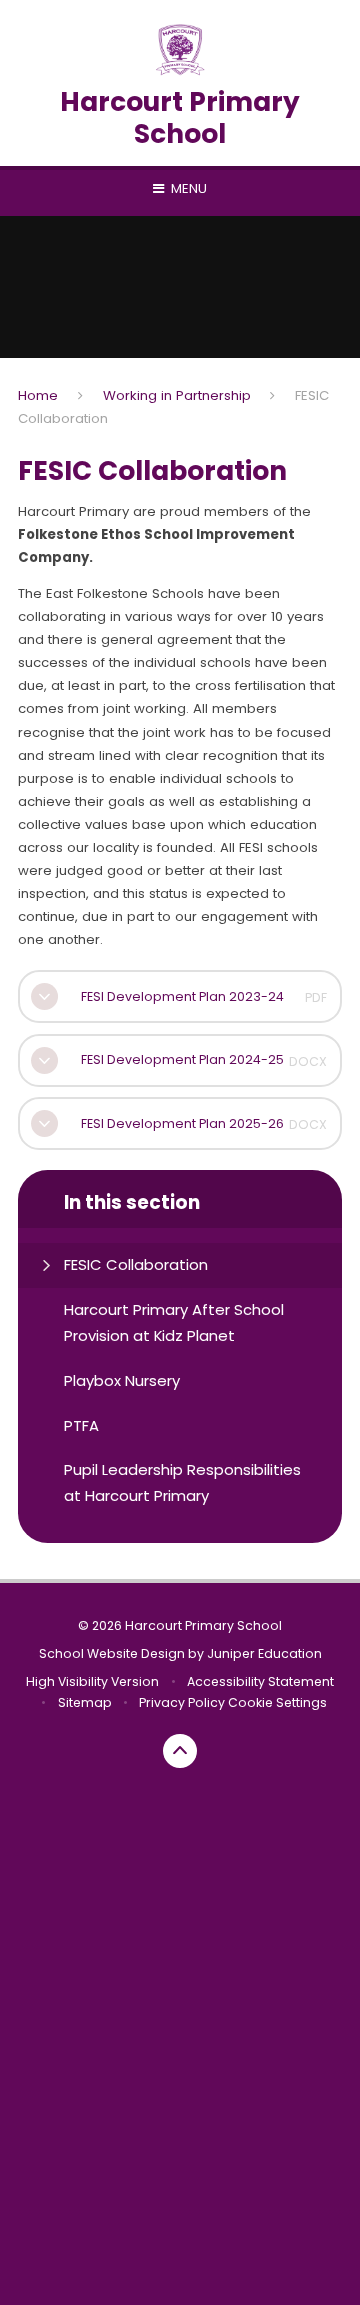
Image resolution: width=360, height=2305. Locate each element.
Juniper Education (264, 1653)
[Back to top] (180, 1751)
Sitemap (85, 1702)
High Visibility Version (92, 1681)
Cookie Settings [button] (277, 1702)
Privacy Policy (182, 1702)
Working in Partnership (177, 395)
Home (38, 395)
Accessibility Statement (260, 1681)
